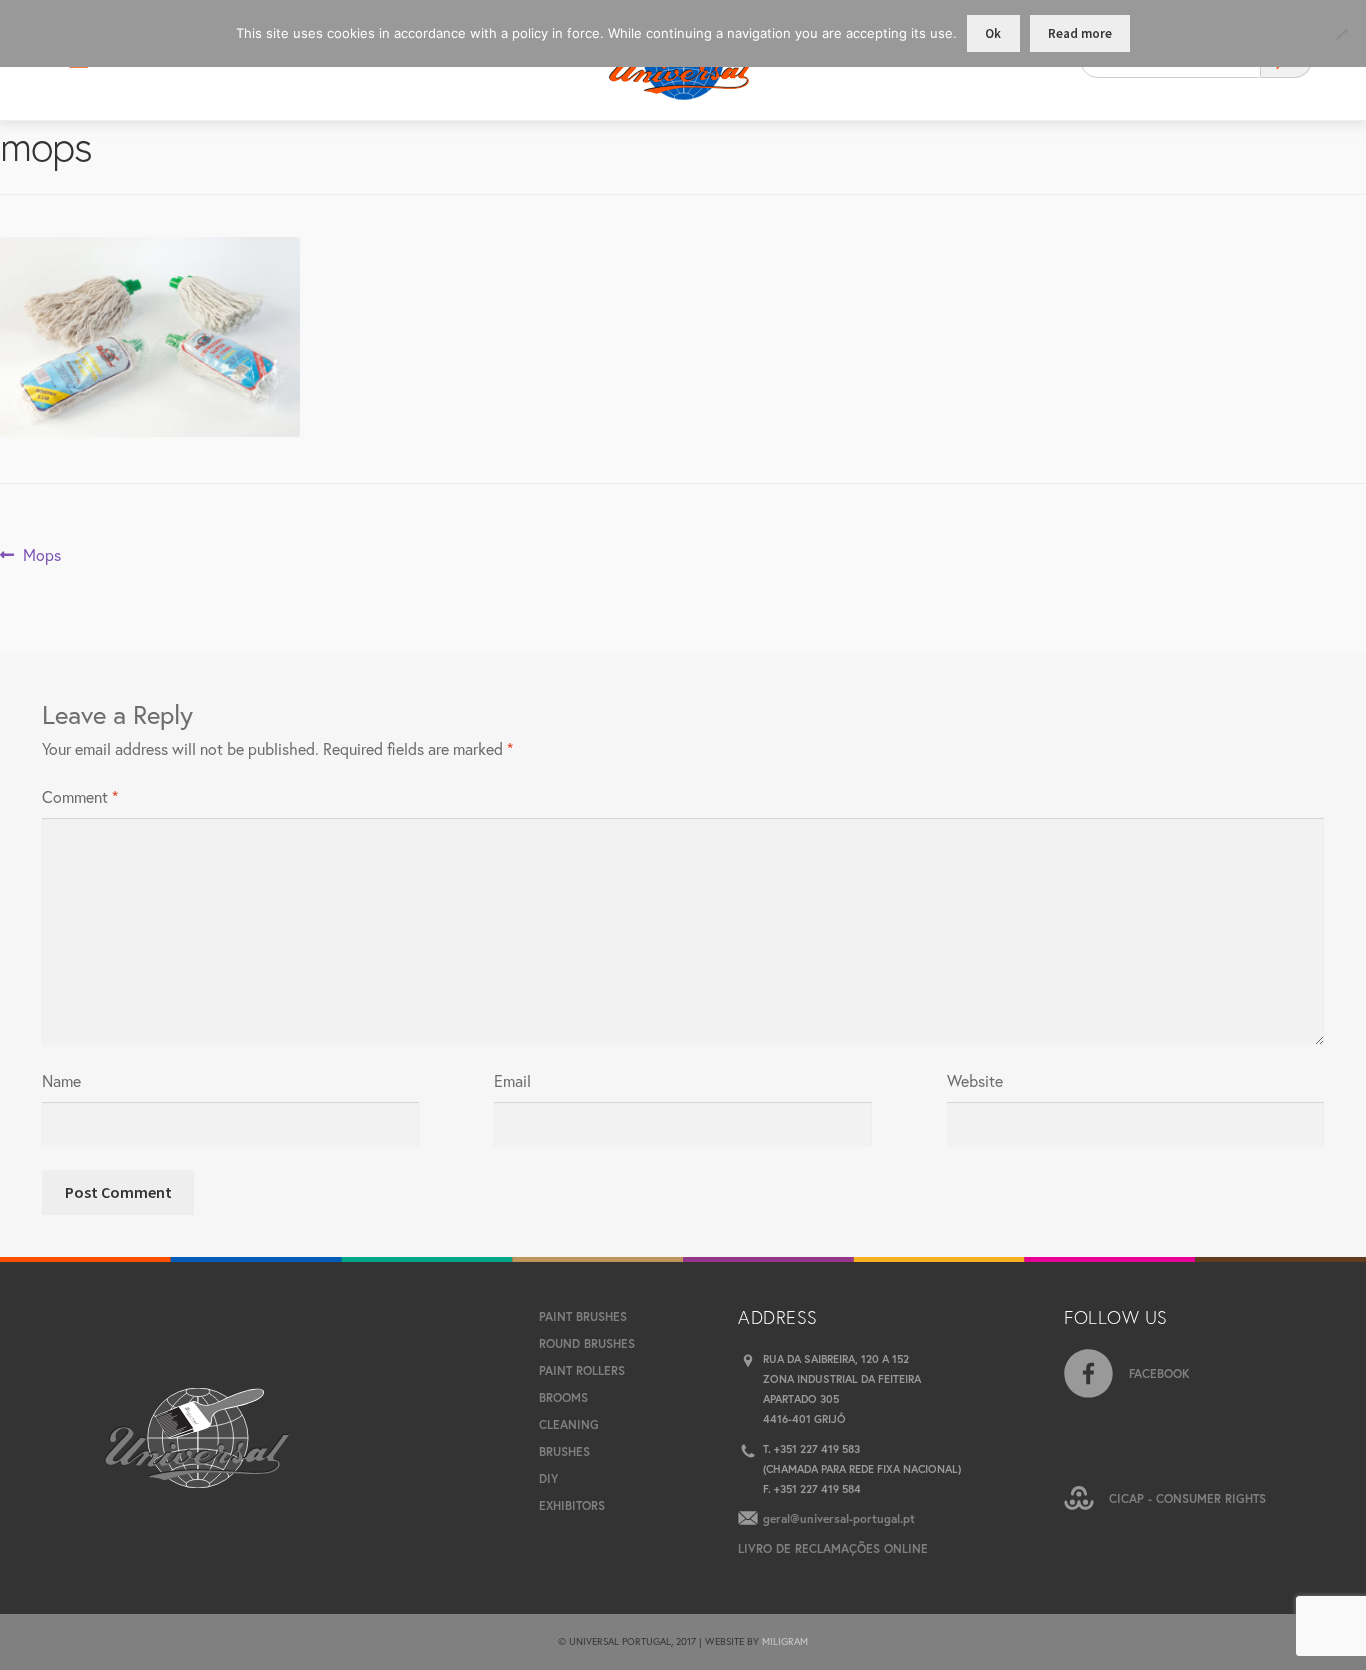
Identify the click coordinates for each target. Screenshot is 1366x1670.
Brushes (564, 1451)
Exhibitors (572, 1505)
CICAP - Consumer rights (1187, 1498)
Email (512, 1080)
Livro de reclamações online (833, 1548)
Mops (41, 556)
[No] (1341, 34)
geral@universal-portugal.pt (839, 1518)
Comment (80, 796)
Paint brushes (583, 1316)
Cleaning (569, 1424)
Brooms (563, 1397)
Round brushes (587, 1343)
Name (61, 1080)
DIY (548, 1478)
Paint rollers (582, 1370)
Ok (993, 33)
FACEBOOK (1159, 1373)
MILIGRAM (785, 1641)
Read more (1080, 33)
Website (975, 1080)
